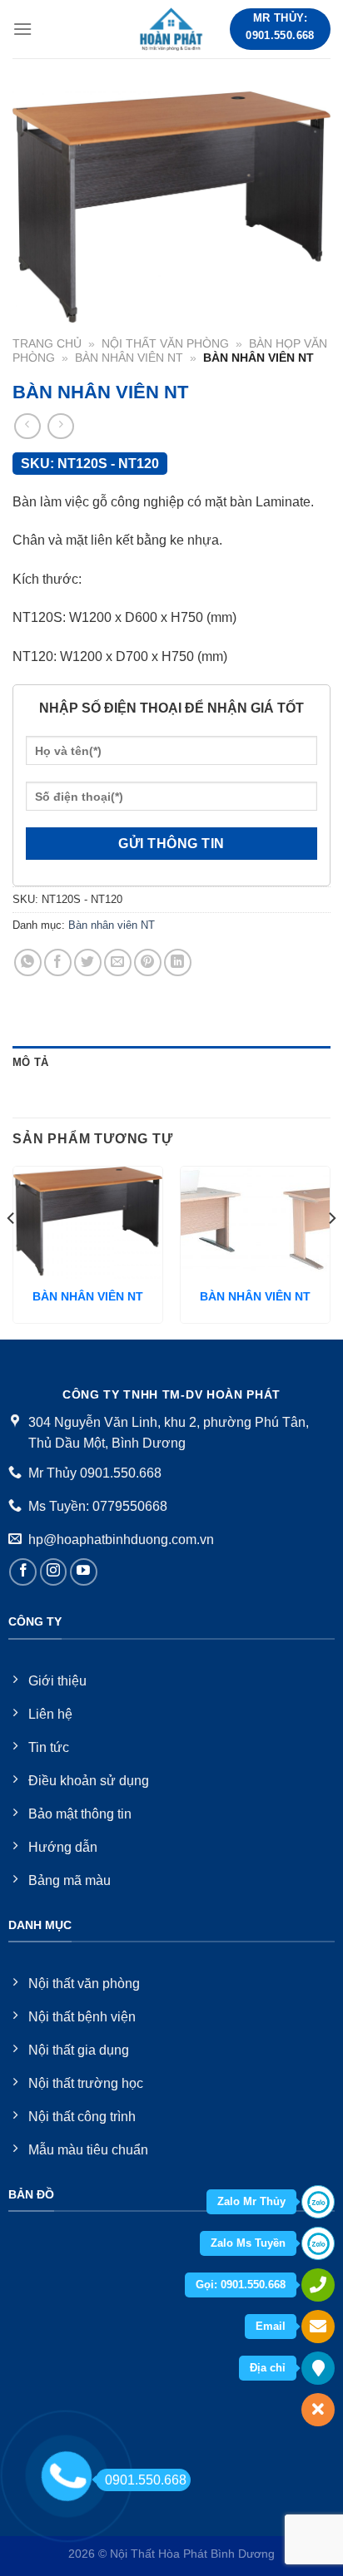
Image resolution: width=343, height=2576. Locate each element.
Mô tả (30, 1062)
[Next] (331, 1251)
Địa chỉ (268, 2368)
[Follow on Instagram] (54, 1572)
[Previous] (12, 1251)
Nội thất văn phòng (165, 344)
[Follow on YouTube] (84, 1572)
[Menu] (22, 29)
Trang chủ (47, 344)
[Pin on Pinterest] (148, 962)
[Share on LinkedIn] (178, 962)
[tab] (171, 1063)
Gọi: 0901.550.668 (241, 2285)
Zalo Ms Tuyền (248, 2243)
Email (271, 2326)
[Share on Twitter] (88, 962)
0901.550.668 (146, 2480)
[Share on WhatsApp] (28, 962)
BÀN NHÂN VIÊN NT (88, 1297)
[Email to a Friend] (118, 962)
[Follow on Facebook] (23, 1572)
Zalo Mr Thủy (251, 2201)
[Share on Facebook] (58, 962)
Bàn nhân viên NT (129, 358)
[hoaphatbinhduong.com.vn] (171, 29)
